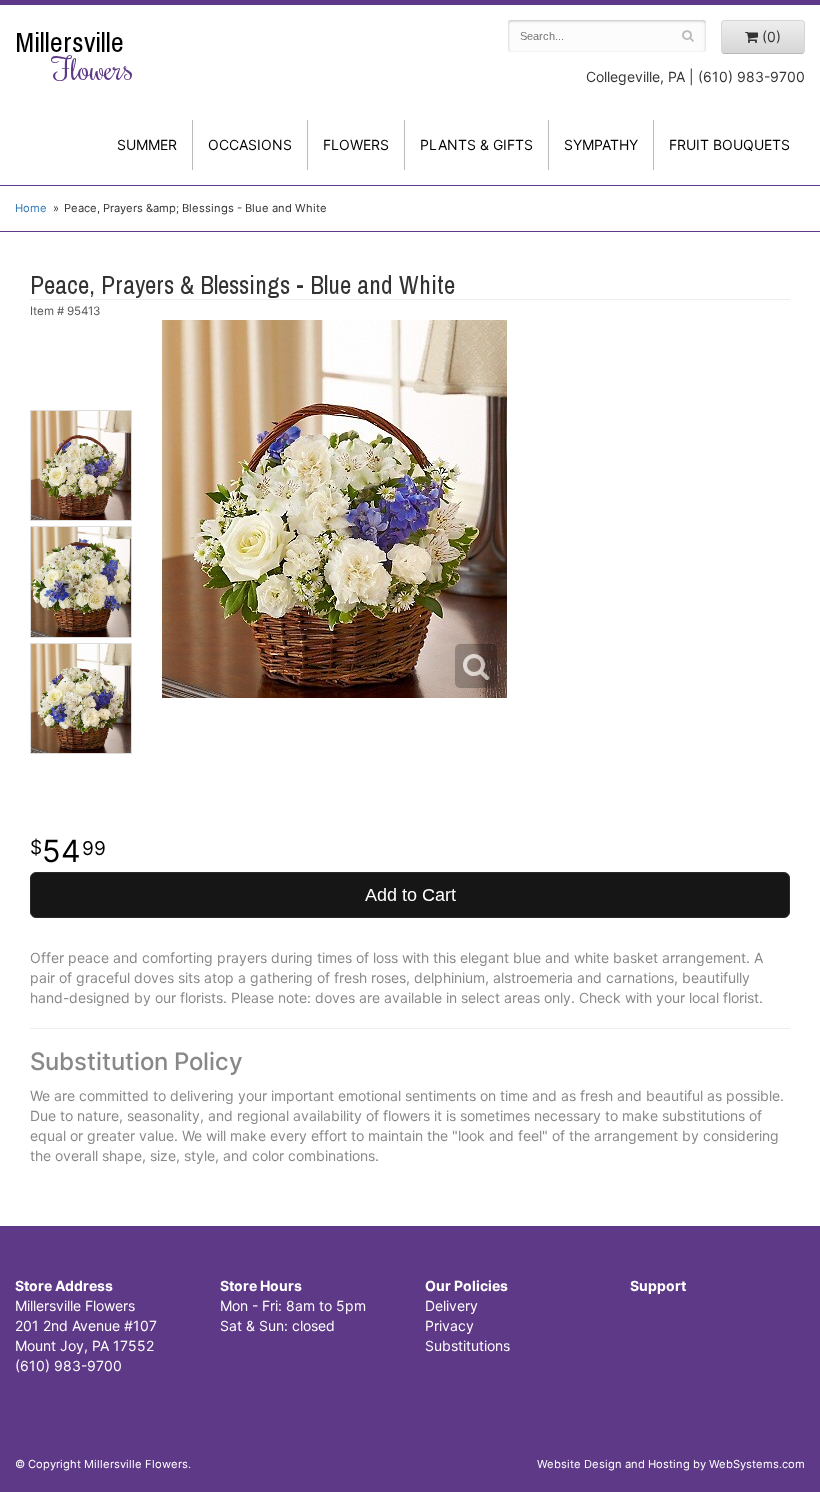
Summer (147, 144)
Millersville (74, 56)
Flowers (356, 144)
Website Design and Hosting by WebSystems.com (671, 1464)
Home (31, 208)
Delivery (451, 1305)
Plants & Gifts (476, 144)
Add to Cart (410, 895)
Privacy (449, 1325)
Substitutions (467, 1345)
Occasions (250, 144)
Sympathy (601, 144)
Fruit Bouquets (729, 144)
